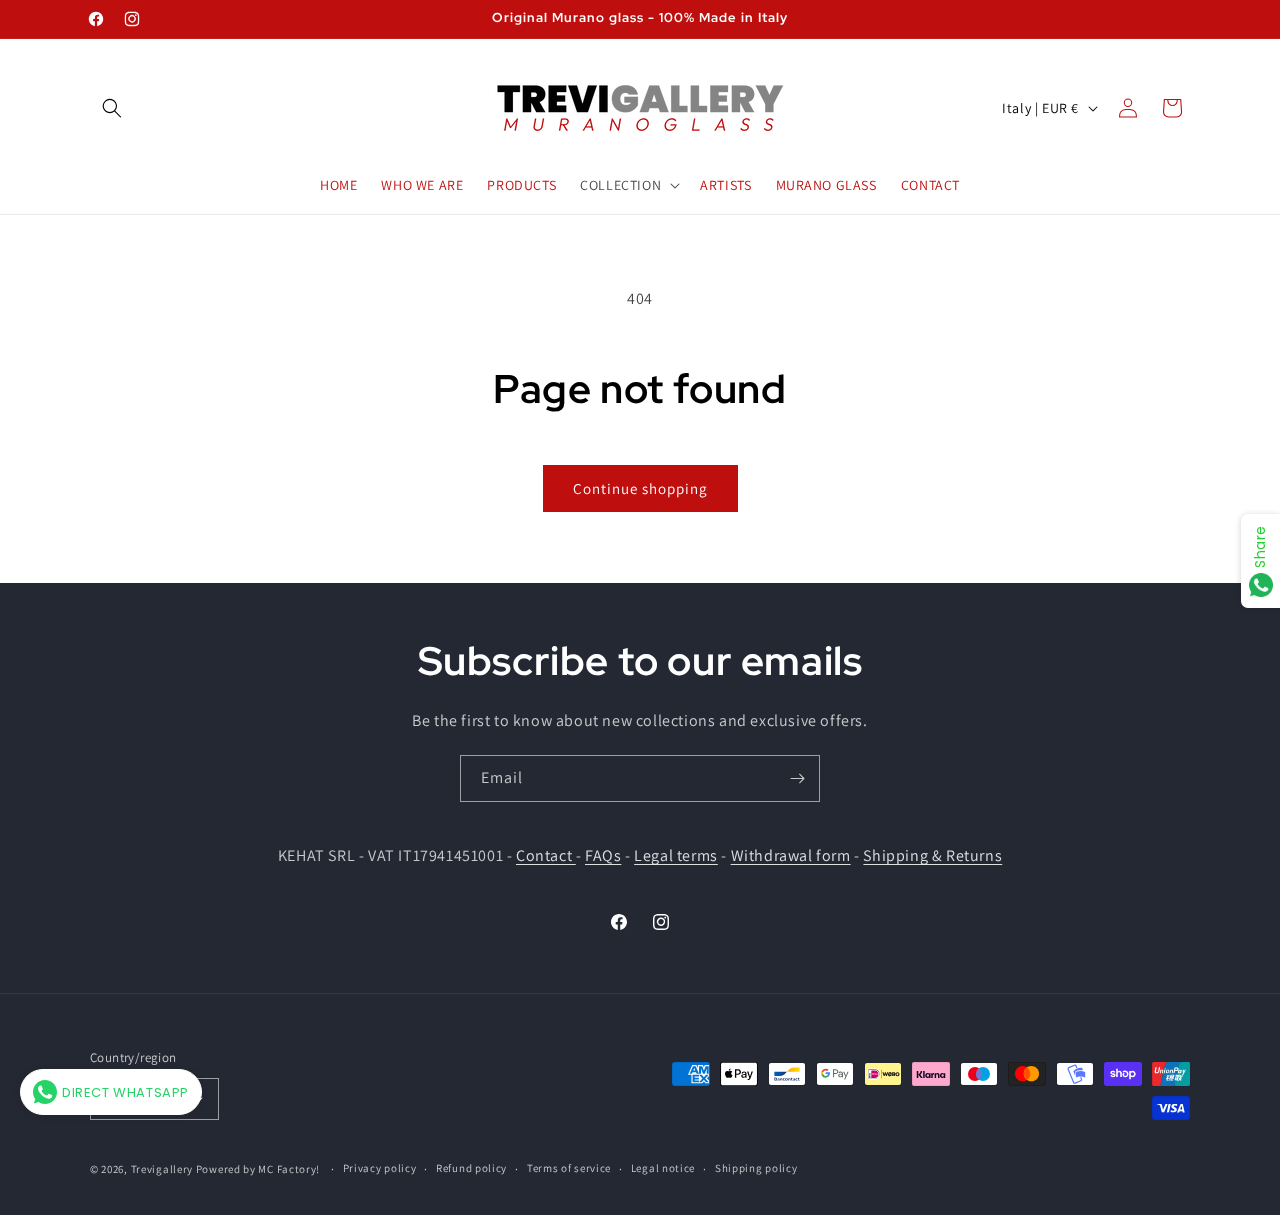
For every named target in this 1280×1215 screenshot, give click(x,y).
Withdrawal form (791, 855)
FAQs (603, 855)
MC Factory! (289, 1169)
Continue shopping (640, 488)
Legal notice (663, 1168)
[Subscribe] (797, 778)
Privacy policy (380, 1168)
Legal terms (676, 855)
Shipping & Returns (932, 855)
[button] (112, 108)
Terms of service (569, 1168)
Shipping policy (756, 1168)
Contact (546, 855)
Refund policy (471, 1168)
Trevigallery (162, 1169)
